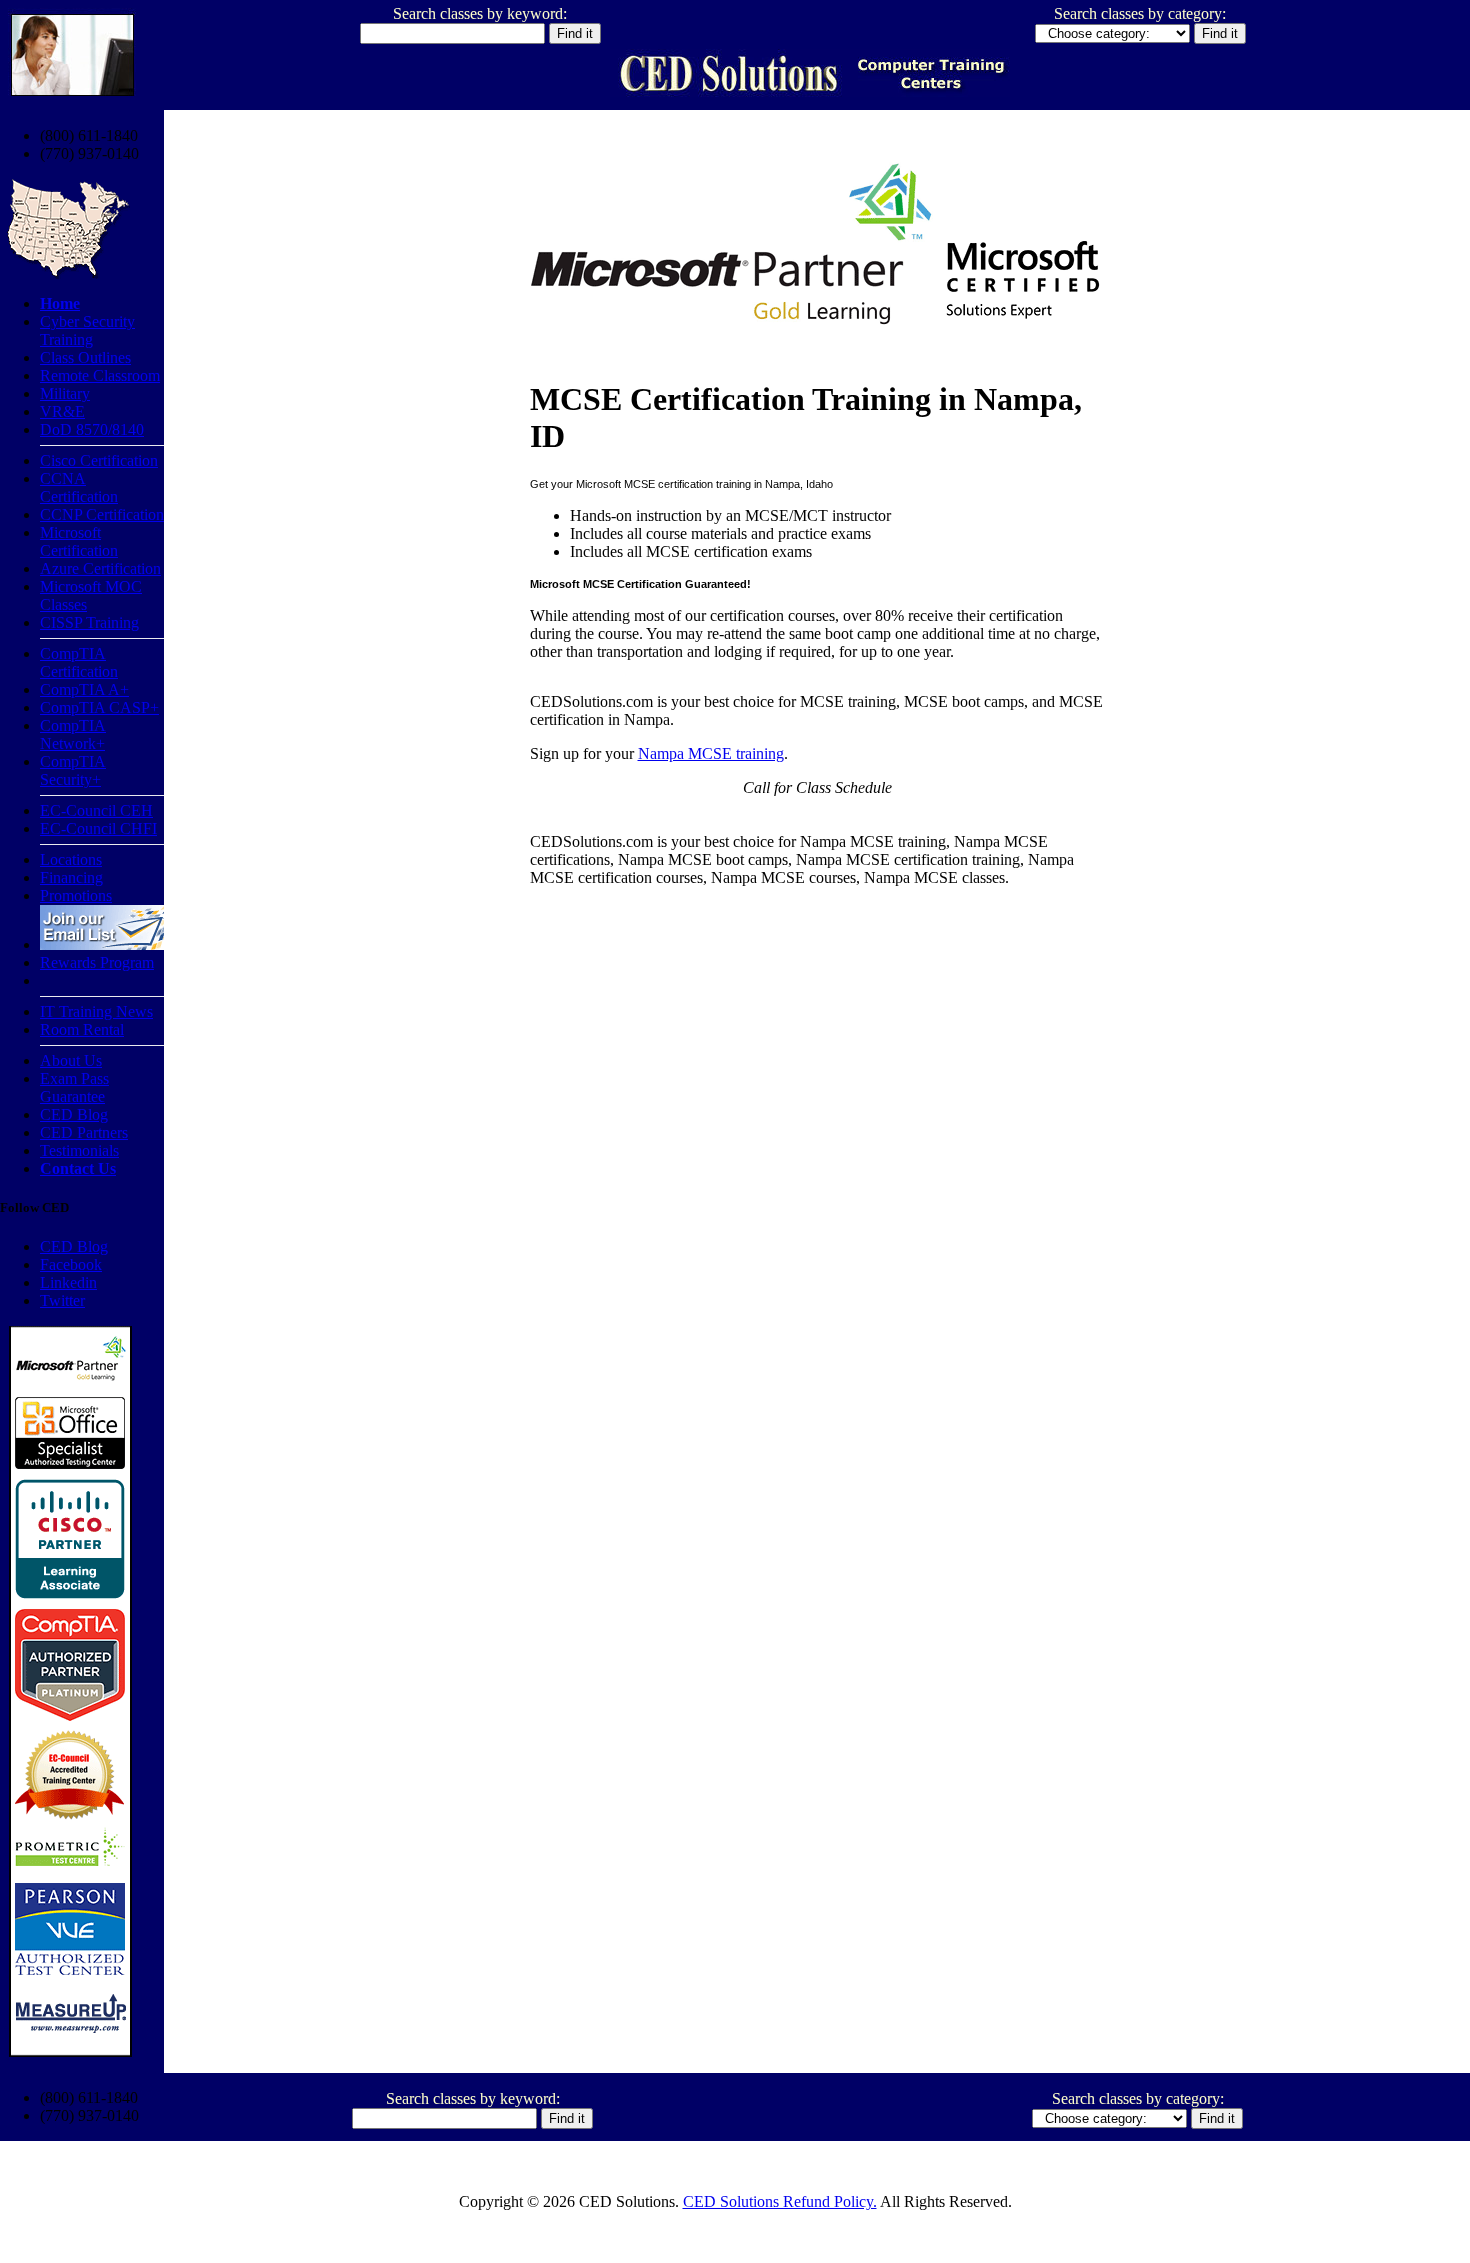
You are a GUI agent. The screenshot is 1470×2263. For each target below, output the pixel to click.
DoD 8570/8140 (92, 429)
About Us (71, 1060)
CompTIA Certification (79, 662)
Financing (71, 877)
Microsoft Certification (79, 541)
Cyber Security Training (87, 330)
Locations (71, 859)
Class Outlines (85, 357)
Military (65, 393)
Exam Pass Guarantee (74, 1087)
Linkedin (68, 1282)
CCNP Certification (102, 514)
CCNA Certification (79, 487)
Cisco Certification (99, 460)
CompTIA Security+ (73, 770)
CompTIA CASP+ (99, 707)
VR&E (62, 411)
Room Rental (82, 1029)
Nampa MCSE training (711, 753)
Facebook (71, 1264)
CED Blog (74, 1114)
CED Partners (84, 1132)
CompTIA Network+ (73, 734)
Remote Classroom (100, 375)
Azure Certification (100, 568)
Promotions (76, 895)
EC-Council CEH (96, 810)
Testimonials (79, 1150)
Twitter (62, 1300)
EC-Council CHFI (98, 828)
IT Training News (96, 1011)
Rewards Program (97, 962)
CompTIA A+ (84, 689)
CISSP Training (89, 622)
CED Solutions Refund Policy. (780, 2201)
